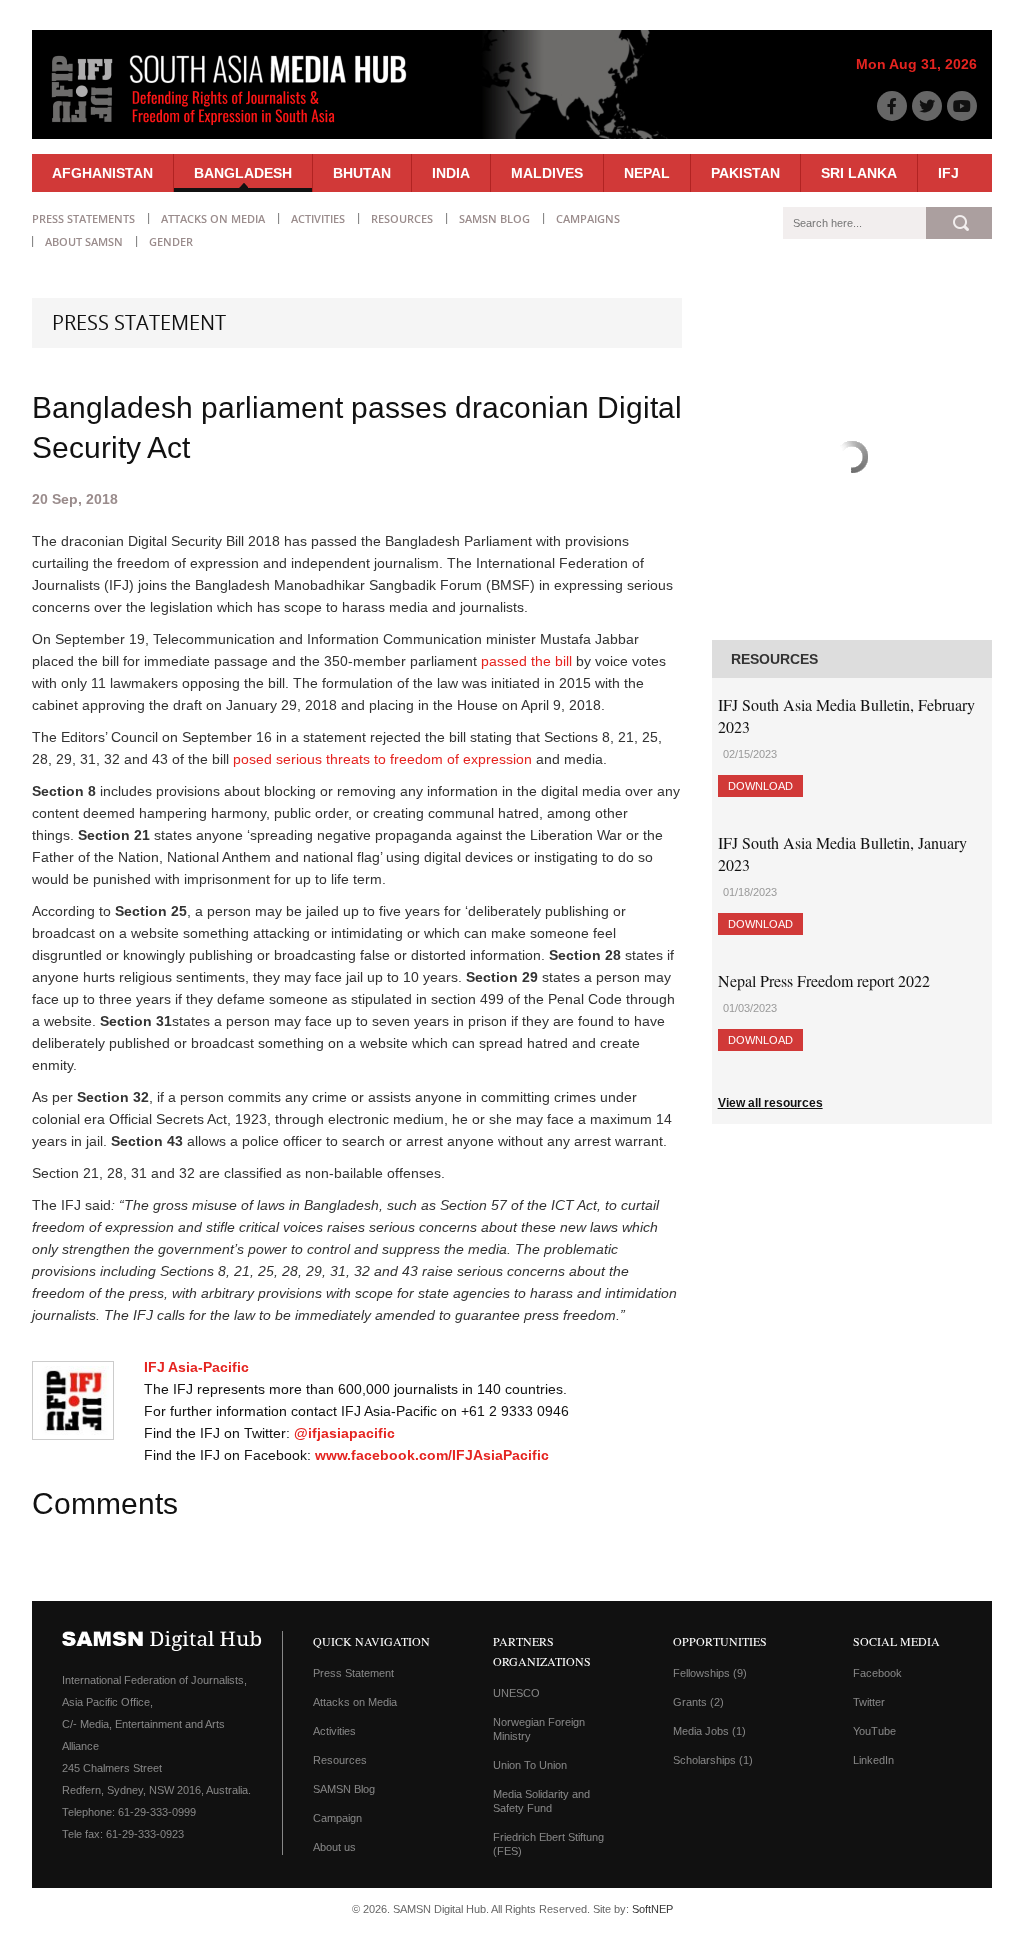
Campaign (337, 1818)
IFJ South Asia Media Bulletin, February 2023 (846, 715)
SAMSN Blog (494, 218)
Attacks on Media (213, 218)
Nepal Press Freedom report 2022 (824, 980)
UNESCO (516, 1693)
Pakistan (745, 173)
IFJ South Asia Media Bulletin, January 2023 (842, 853)
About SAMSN (84, 241)
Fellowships (710, 1673)
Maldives (547, 173)
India (451, 173)
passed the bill (526, 661)
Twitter (869, 1702)
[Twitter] (927, 106)
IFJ (948, 173)
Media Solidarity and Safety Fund (541, 1801)
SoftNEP (652, 1909)
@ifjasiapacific (344, 1433)
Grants (698, 1702)
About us (334, 1847)
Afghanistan (102, 173)
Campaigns (588, 218)
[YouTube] (962, 106)
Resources (402, 218)
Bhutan (362, 173)
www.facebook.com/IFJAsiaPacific (432, 1455)
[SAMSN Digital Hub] (244, 128)
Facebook (877, 1673)
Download (760, 786)
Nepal (647, 173)
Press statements (83, 218)
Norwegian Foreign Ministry (539, 1729)
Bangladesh (243, 173)
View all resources (770, 1103)
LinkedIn (873, 1760)
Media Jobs (709, 1731)
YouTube (874, 1731)
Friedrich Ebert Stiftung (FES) (548, 1844)
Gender (171, 241)
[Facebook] (892, 106)
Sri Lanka (859, 173)
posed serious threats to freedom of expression (382, 759)
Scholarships (713, 1760)
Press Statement (353, 1673)
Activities (318, 218)
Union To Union (530, 1765)
